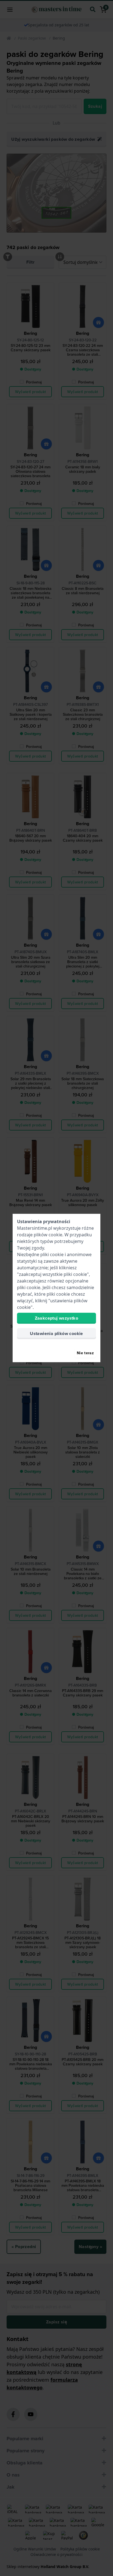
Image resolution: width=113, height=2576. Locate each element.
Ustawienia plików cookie (56, 1333)
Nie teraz (85, 1353)
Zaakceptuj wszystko (57, 1318)
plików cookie (48, 1235)
